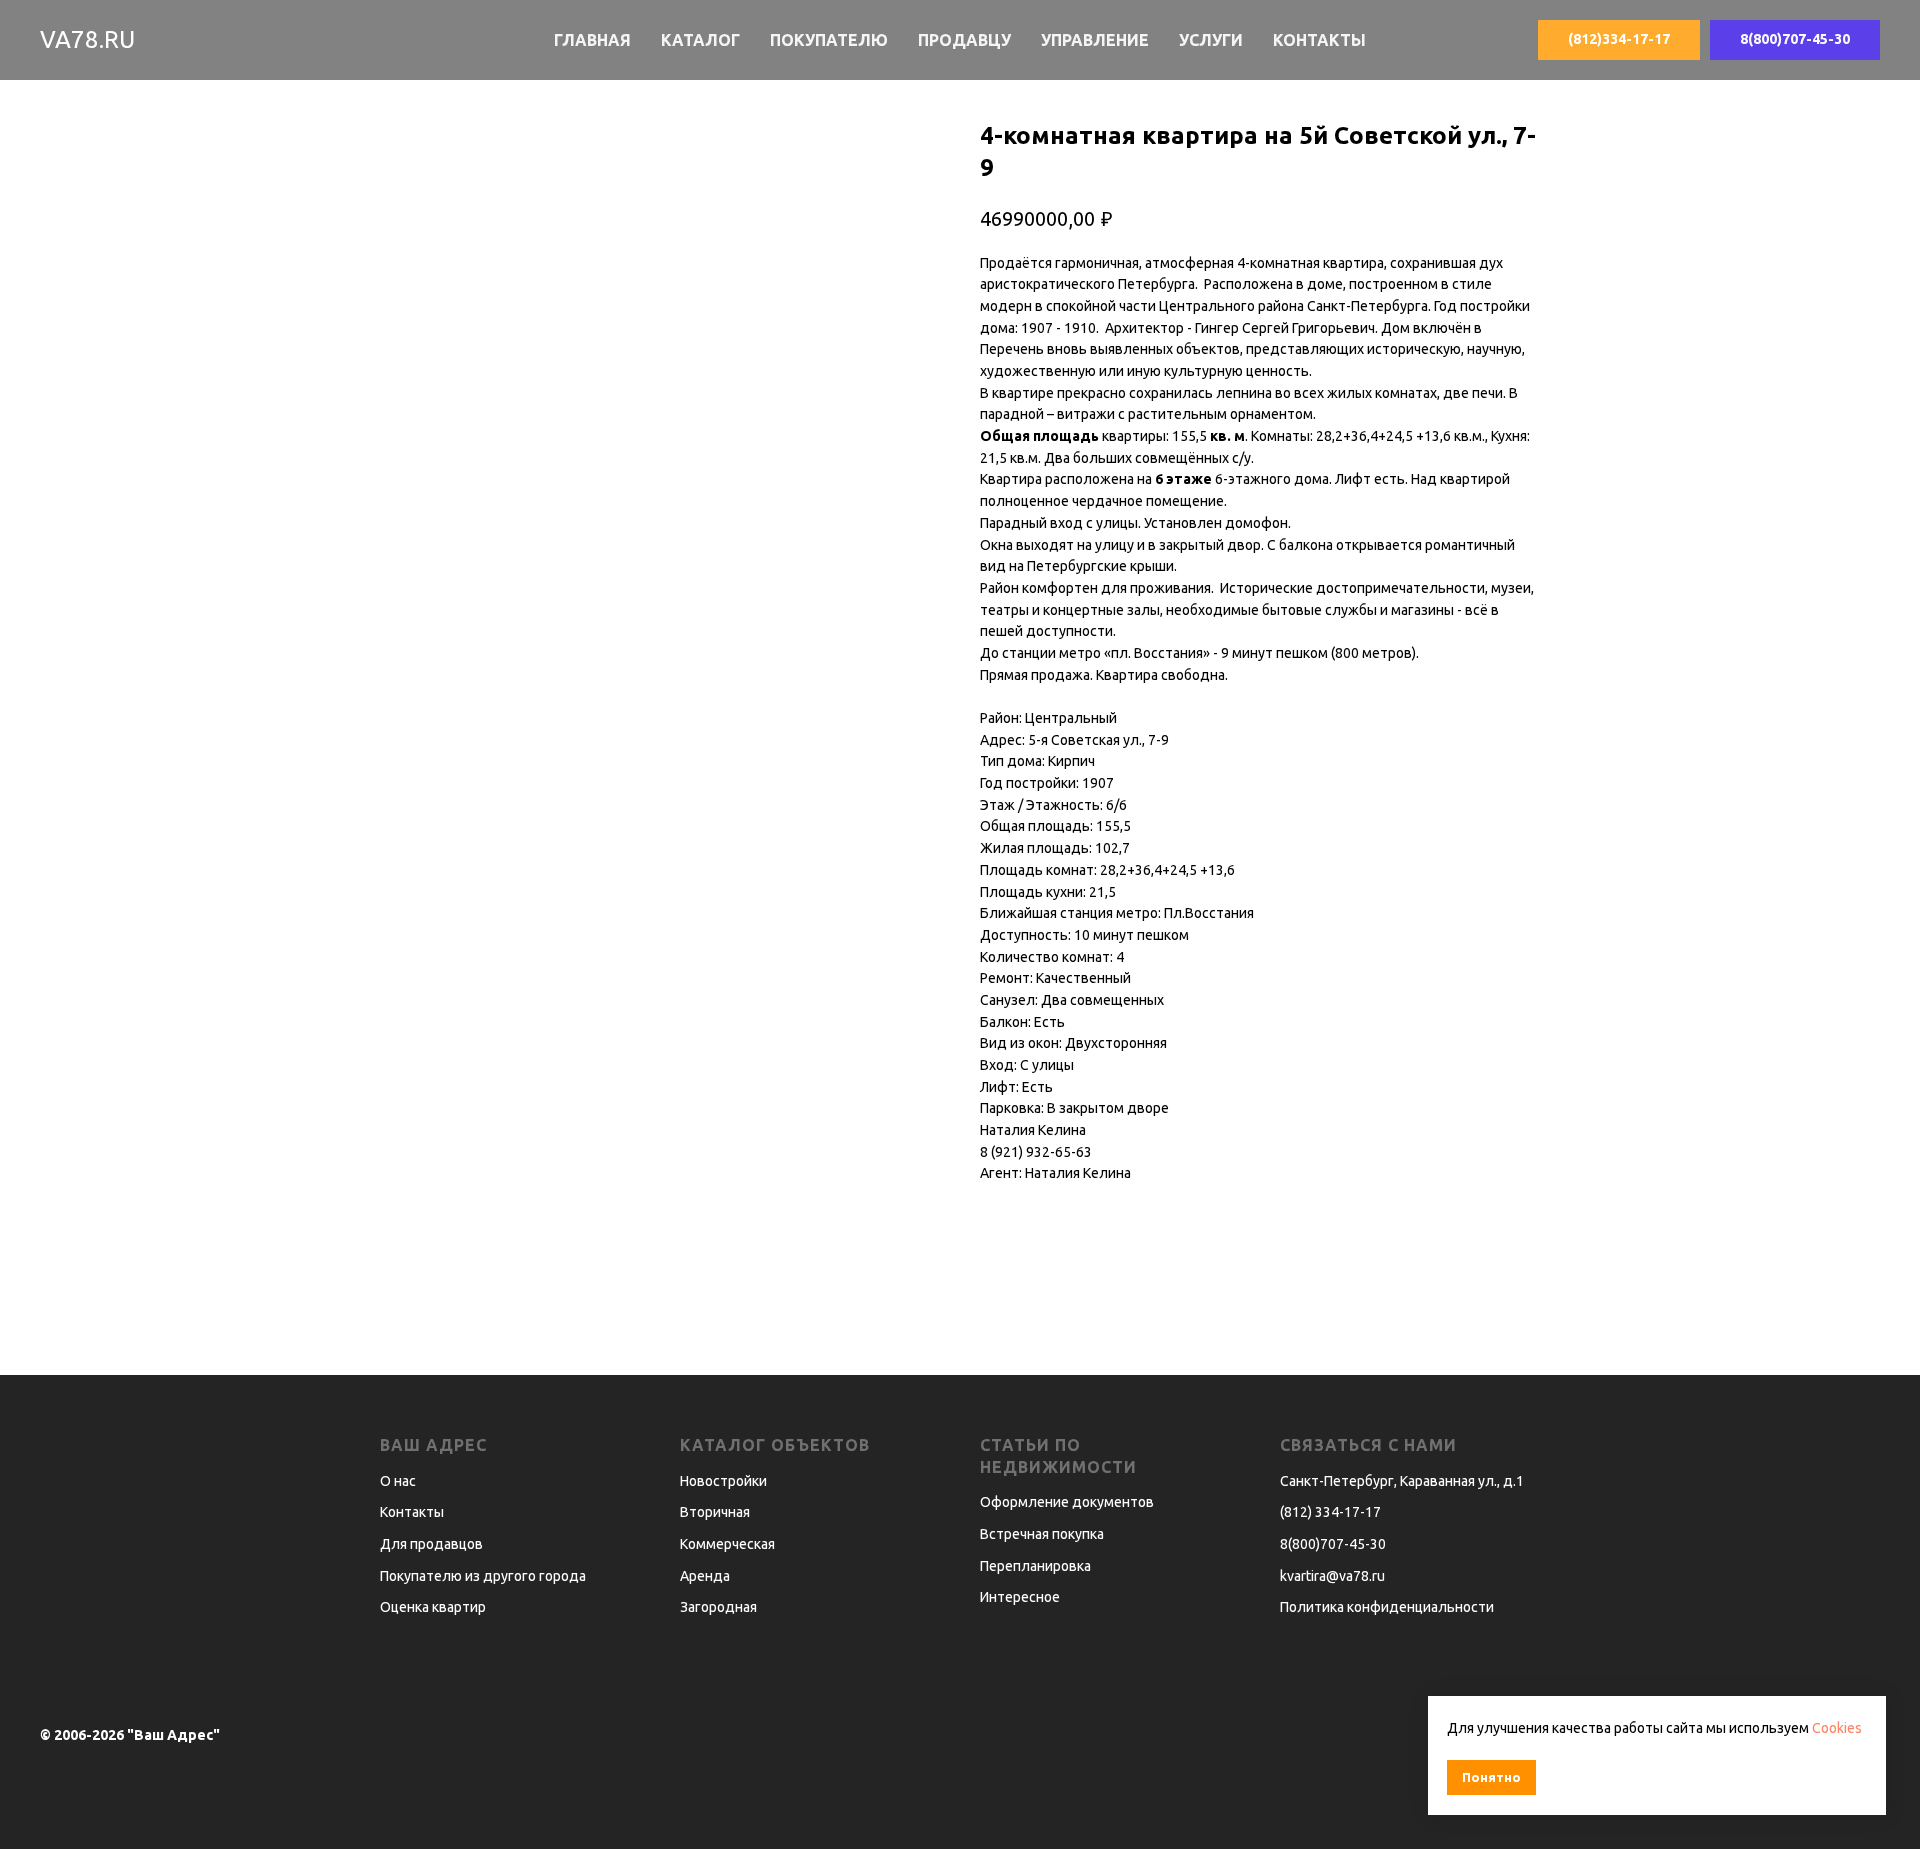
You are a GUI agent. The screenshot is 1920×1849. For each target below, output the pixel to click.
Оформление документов (1067, 1502)
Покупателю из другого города (483, 1576)
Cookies (1837, 1728)
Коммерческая (727, 1544)
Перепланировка (1035, 1566)
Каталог (700, 40)
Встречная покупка (1042, 1534)
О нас (398, 1481)
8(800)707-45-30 (1333, 1544)
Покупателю (829, 40)
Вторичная (715, 1512)
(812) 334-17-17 (1330, 1512)
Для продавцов (431, 1544)
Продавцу (964, 40)
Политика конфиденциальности (1387, 1607)
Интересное (1020, 1597)
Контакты (1319, 40)
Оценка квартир (433, 1607)
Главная (592, 40)
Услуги (1211, 40)
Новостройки (723, 1481)
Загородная (718, 1607)
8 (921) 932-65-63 (1036, 1152)
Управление (1095, 40)
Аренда (705, 1576)
